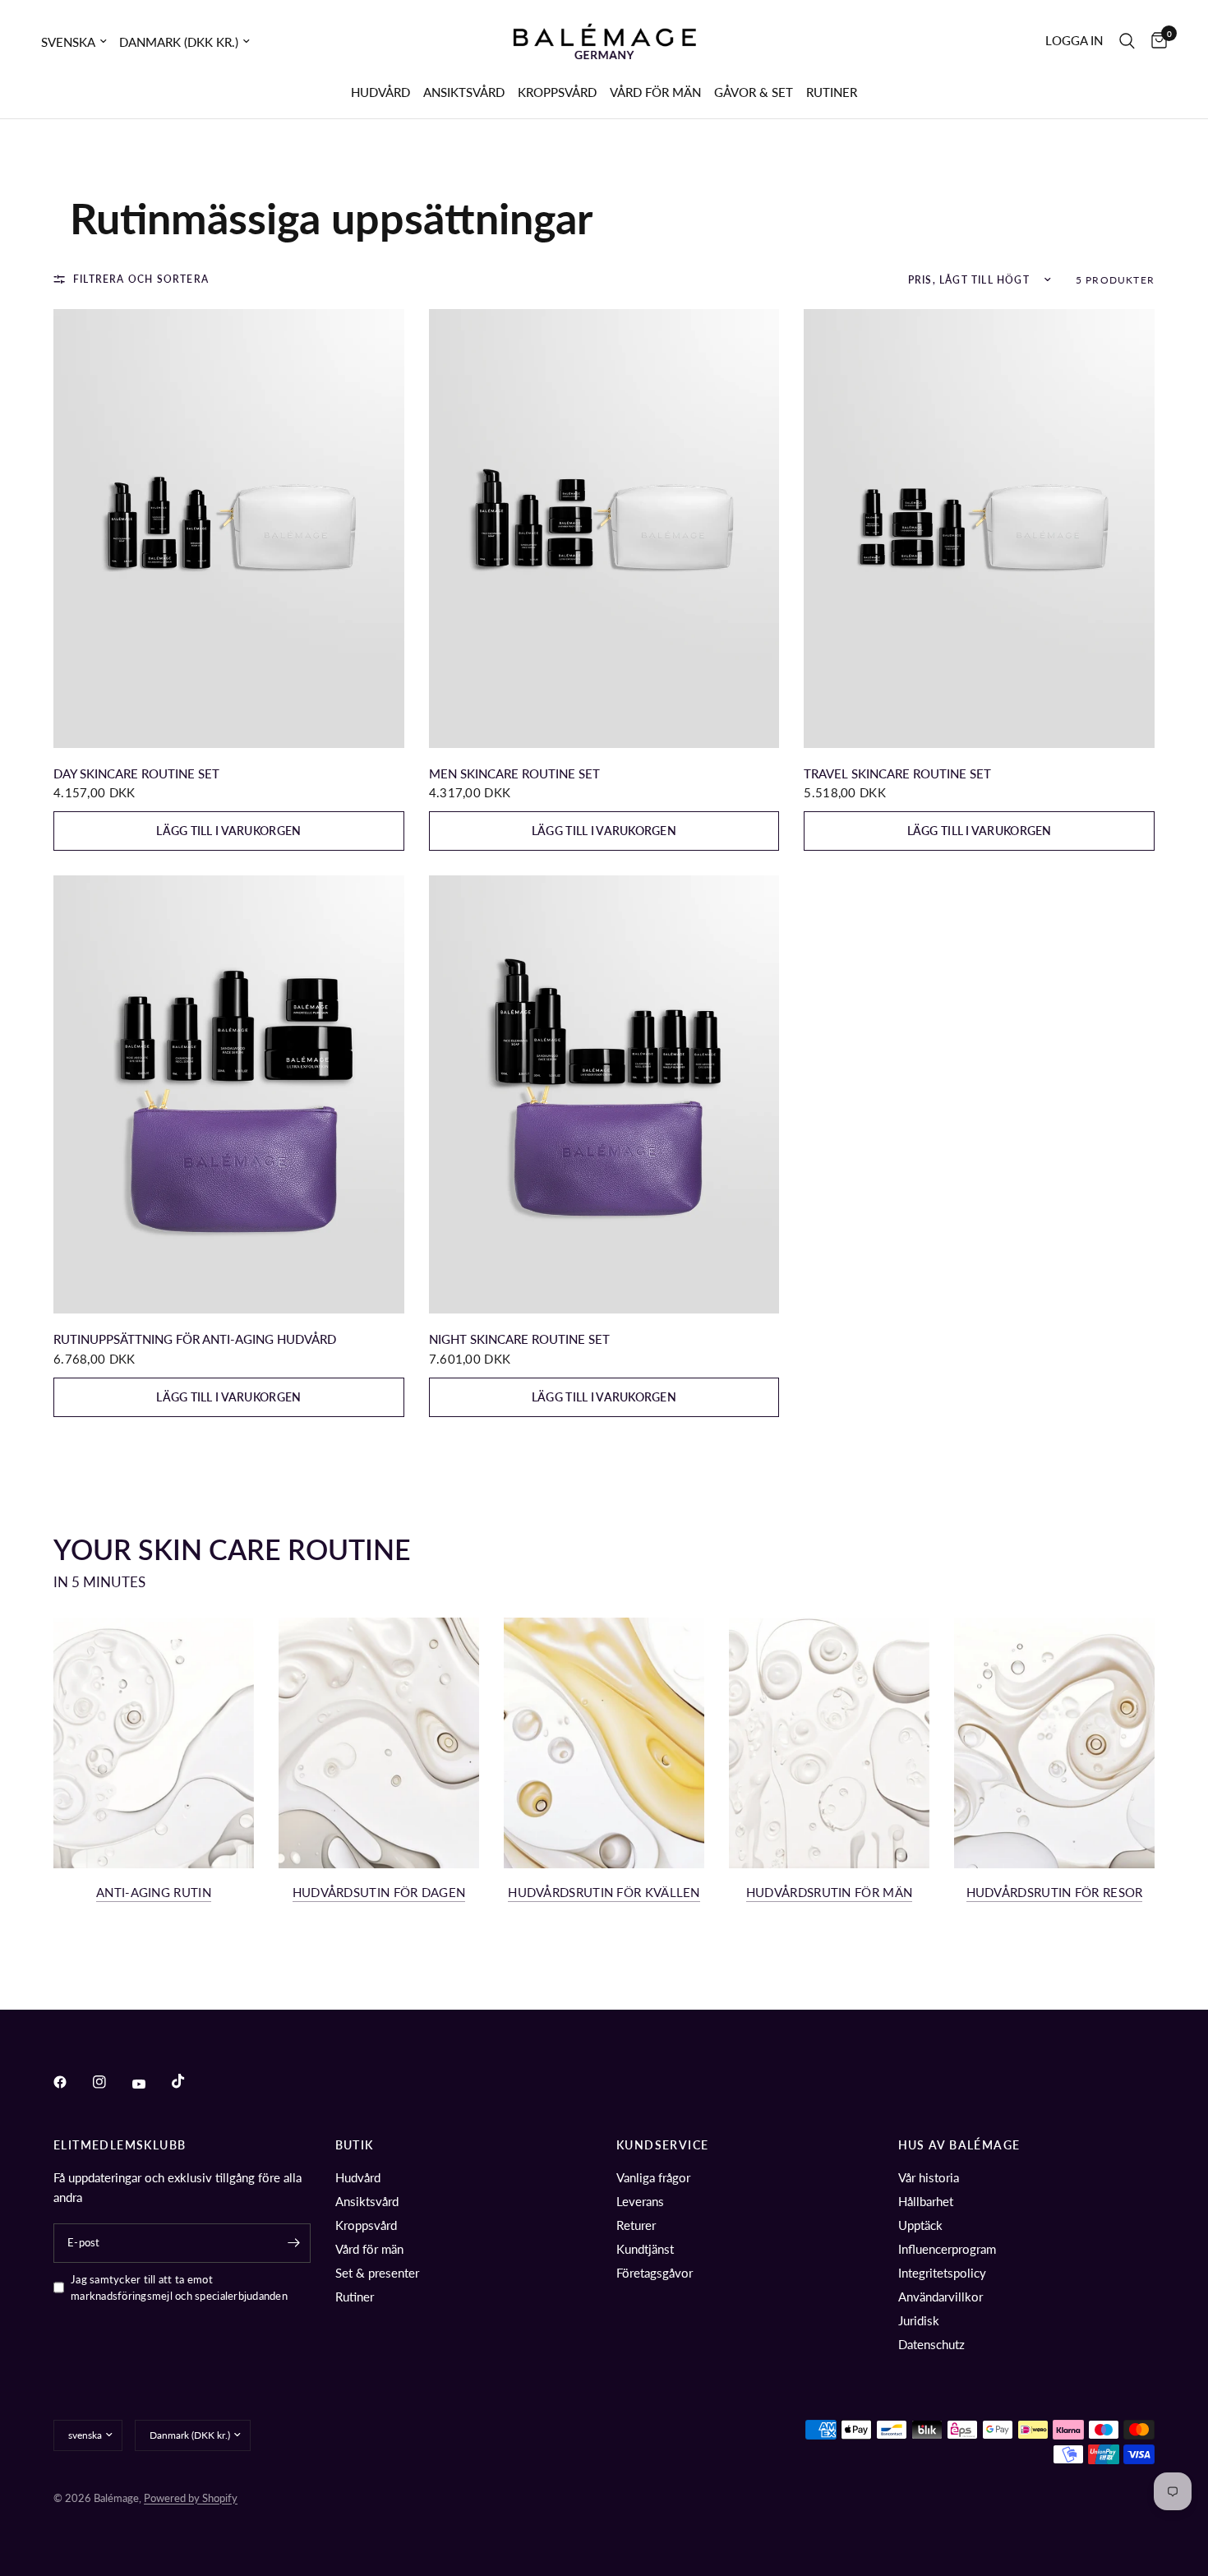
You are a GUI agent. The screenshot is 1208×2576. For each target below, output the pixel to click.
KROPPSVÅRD (557, 92)
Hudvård (358, 2177)
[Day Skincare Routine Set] (229, 528)
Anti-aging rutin (154, 1893)
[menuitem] (380, 92)
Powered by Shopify (191, 2498)
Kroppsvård (366, 2225)
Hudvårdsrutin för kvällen (604, 1893)
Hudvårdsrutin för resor (1055, 1893)
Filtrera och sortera (141, 279)
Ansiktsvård (367, 2201)
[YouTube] (150, 2084)
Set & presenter (377, 2273)
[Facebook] (71, 2082)
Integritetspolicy (942, 2273)
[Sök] (1127, 41)
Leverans (640, 2201)
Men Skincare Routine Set (514, 773)
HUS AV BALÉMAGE (959, 2145)
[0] (1155, 41)
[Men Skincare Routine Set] (604, 528)
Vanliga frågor (653, 2177)
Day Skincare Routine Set (136, 773)
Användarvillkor (941, 2297)
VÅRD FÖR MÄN (655, 92)
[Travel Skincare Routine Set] (979, 528)
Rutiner (355, 2297)
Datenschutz (931, 2344)
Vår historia (929, 2177)
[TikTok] (190, 2081)
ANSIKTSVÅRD (464, 92)
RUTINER (832, 92)
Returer (636, 2225)
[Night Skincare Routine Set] (604, 1094)
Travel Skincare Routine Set (897, 773)
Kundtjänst (645, 2249)
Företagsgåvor (655, 2273)
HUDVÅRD (380, 92)
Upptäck (920, 2225)
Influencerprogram (947, 2249)
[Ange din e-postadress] (294, 2243)
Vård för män (369, 2249)
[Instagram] (111, 2082)
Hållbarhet (926, 2201)
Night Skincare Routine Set (519, 1339)
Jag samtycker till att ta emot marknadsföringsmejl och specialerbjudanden (179, 2288)
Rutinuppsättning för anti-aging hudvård (195, 1339)
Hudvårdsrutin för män (829, 1893)
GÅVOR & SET (754, 92)
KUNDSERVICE (662, 2145)
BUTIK (355, 2145)
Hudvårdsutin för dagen (379, 1893)
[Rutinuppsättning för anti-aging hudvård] (229, 1094)
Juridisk (919, 2320)
